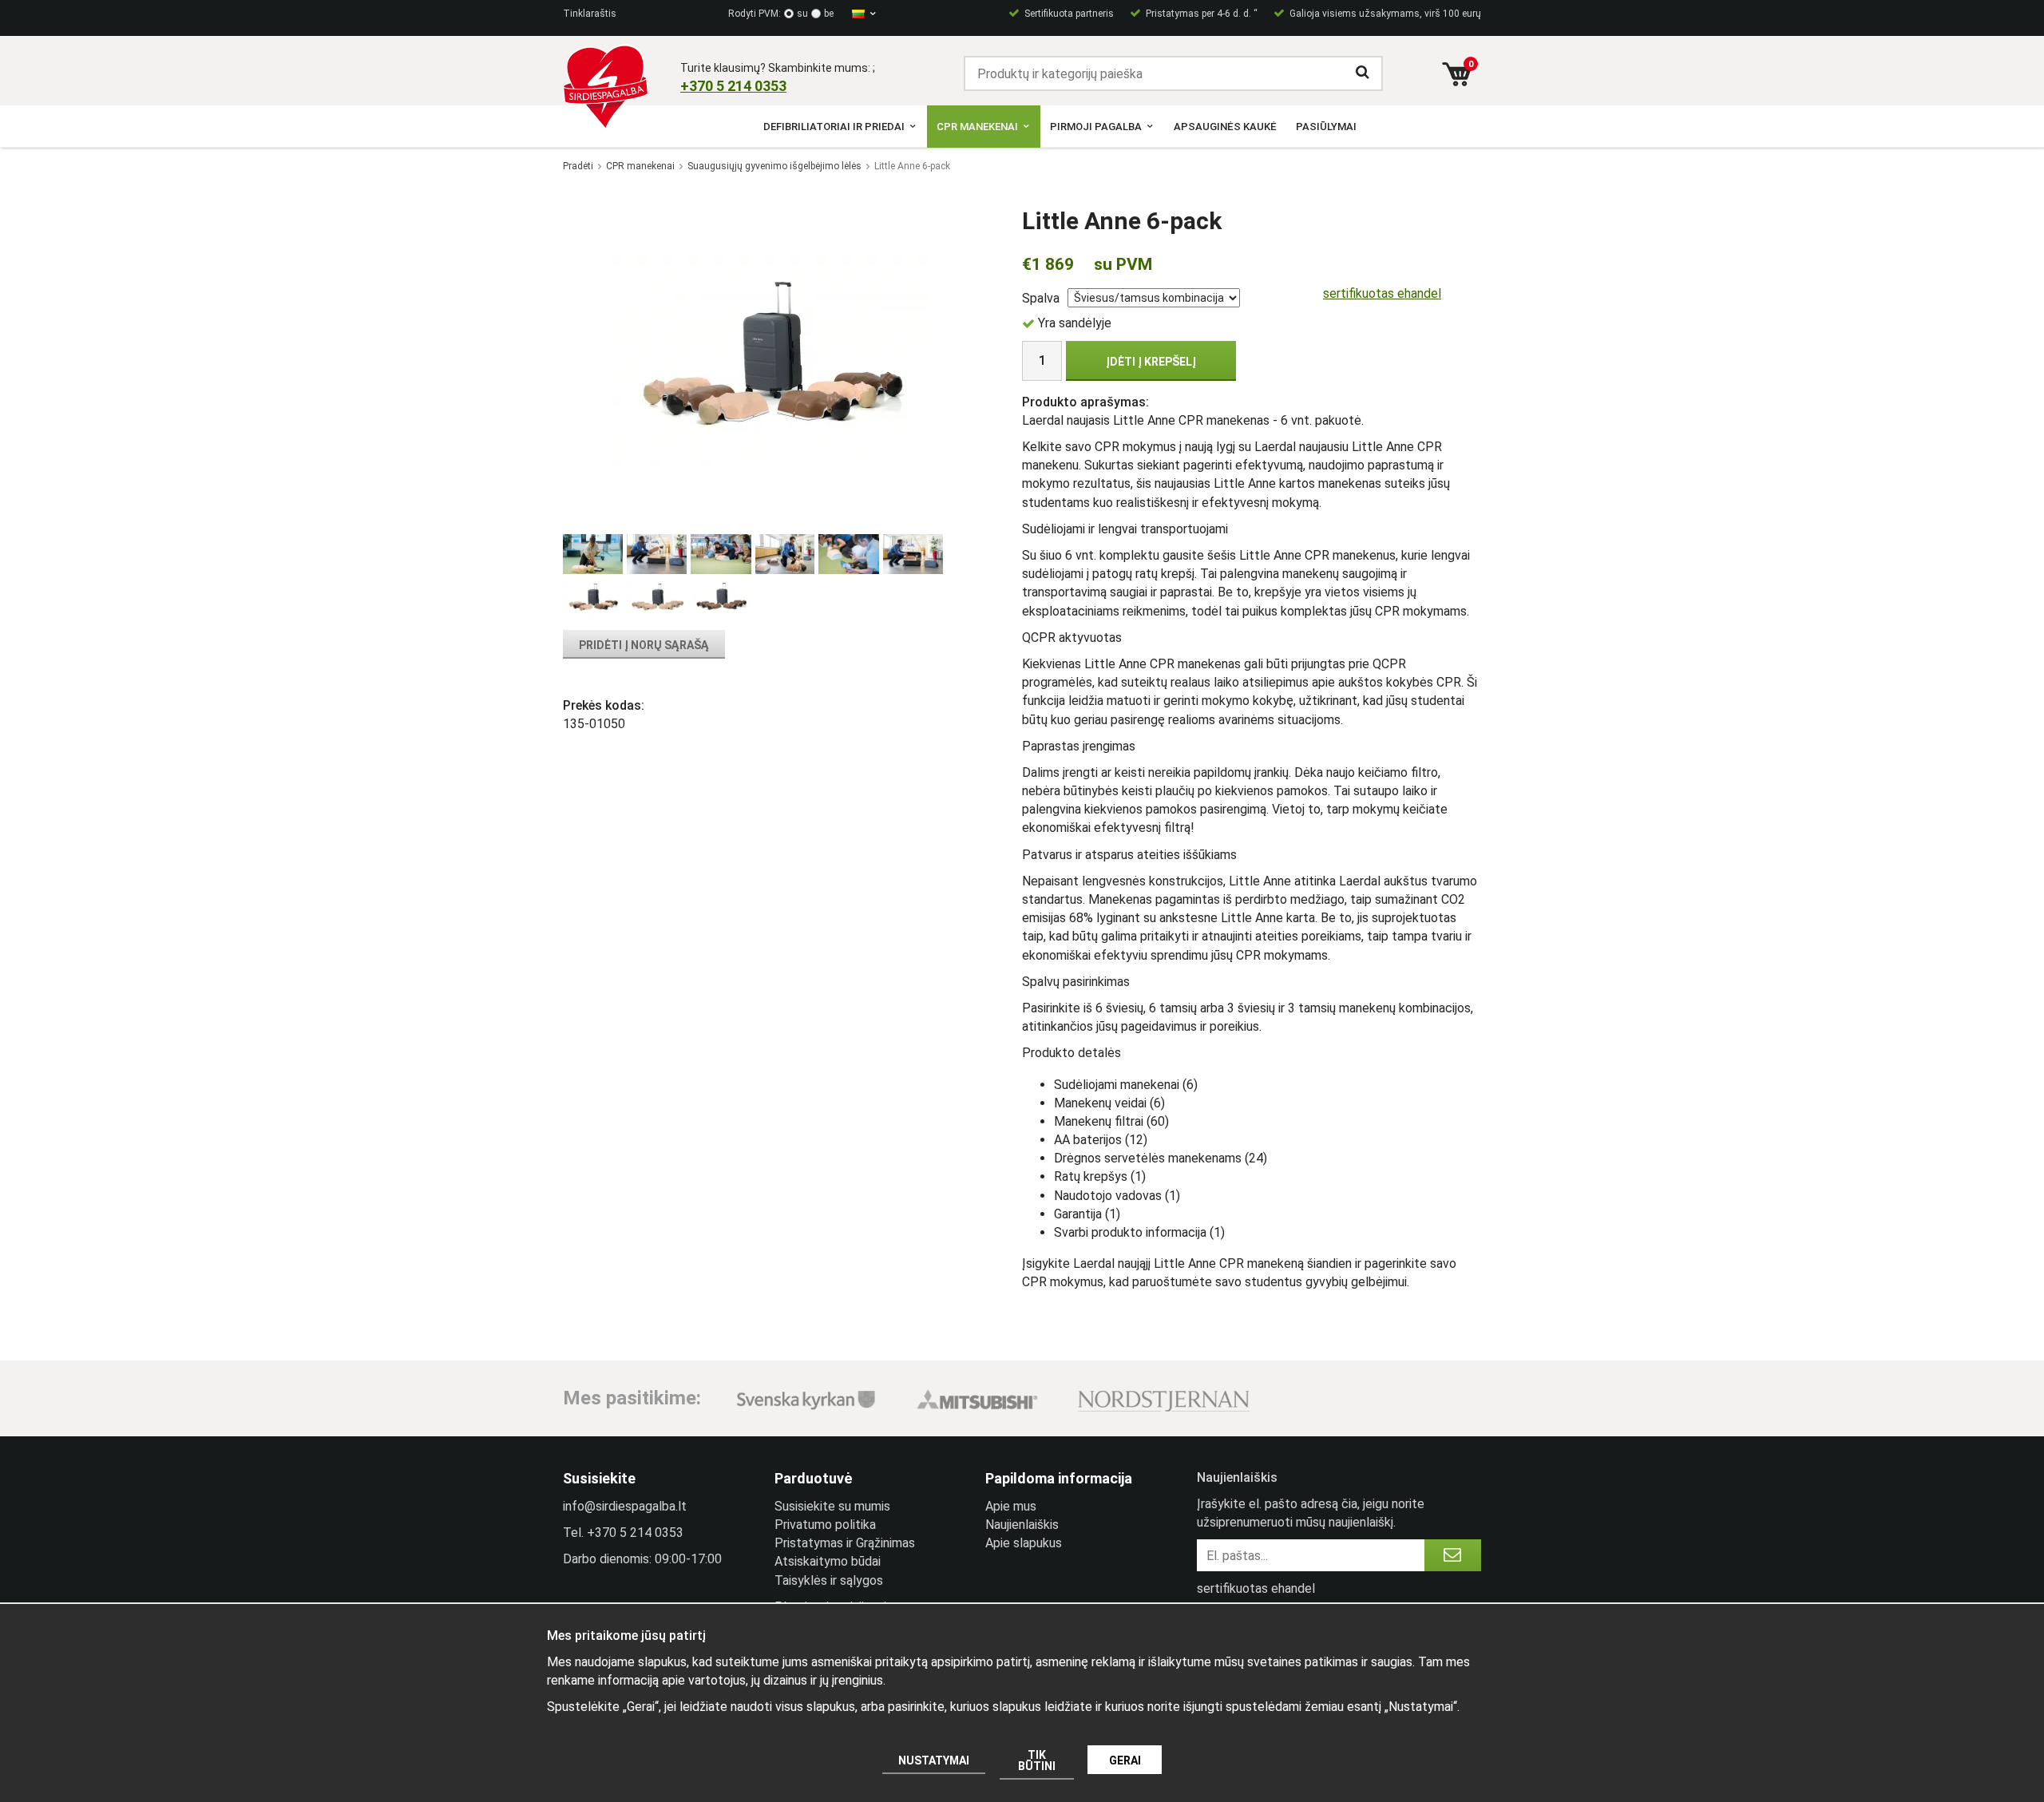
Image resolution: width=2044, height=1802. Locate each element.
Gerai (1125, 1760)
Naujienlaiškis (1022, 1525)
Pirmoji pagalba (1096, 127)
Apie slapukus (1024, 1543)
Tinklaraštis (590, 14)
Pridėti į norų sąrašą (644, 645)
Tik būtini (1037, 1760)
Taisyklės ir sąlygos (829, 1580)
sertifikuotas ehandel (1382, 293)
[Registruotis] (1453, 1555)
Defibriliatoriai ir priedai (834, 127)
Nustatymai (934, 1760)
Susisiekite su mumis (832, 1506)
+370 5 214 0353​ (733, 86)
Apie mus (1011, 1506)
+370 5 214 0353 (635, 1533)
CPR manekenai (977, 127)
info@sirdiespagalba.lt (625, 1506)
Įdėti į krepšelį (1151, 362)
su (802, 14)
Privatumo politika (825, 1525)
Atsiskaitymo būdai (828, 1561)
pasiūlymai (1326, 127)
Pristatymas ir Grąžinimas (845, 1543)
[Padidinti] (770, 358)
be (829, 14)
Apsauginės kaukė (1225, 127)
